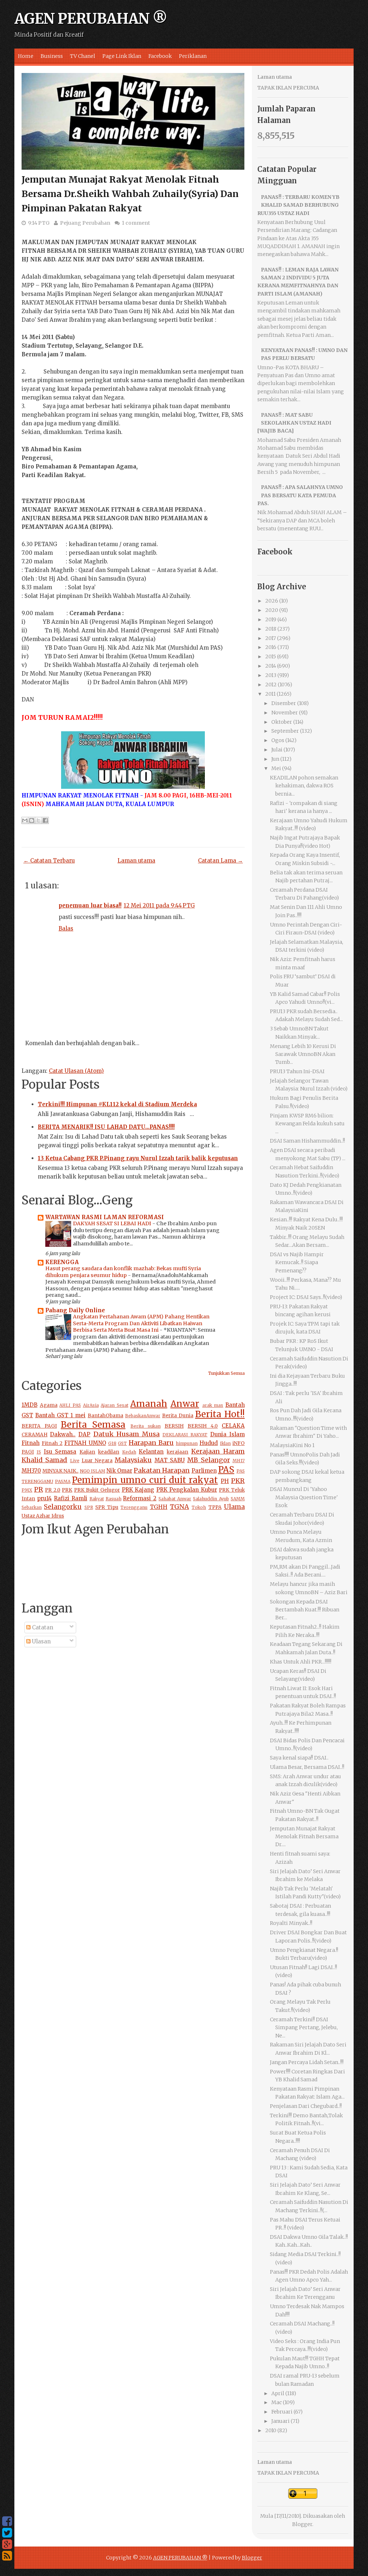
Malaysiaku (133, 1460)
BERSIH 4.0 (203, 1426)
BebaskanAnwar (143, 1416)
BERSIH (174, 1426)
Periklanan (193, 56)
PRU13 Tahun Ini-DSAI (297, 1071)
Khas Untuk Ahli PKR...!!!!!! (301, 1662)
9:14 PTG (39, 223)
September (285, 731)
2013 (271, 675)
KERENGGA (62, 1262)
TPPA (215, 1507)
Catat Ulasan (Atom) (76, 1071)
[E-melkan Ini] (25, 820)
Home (26, 56)
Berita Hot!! (220, 1414)
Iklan (225, 1443)
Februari (282, 2412)
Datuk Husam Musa (126, 1434)
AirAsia (91, 1405)
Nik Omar (119, 1471)
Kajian (87, 1452)
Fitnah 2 (52, 1443)
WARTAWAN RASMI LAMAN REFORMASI (105, 1217)
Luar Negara (97, 1461)
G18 (112, 1443)
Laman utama (136, 861)
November (285, 713)
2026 (272, 601)
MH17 (239, 1461)
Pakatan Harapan (162, 1470)
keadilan (109, 1452)
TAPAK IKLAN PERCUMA (288, 88)
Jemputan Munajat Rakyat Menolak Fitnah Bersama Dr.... (304, 1837)
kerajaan (178, 1452)
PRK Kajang (138, 1490)
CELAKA (233, 1426)
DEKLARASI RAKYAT (185, 1435)
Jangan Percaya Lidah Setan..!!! (307, 2062)
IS (39, 1452)
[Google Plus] (7, 2544)
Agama (49, 1405)
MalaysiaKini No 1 (292, 1445)
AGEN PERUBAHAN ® (91, 19)
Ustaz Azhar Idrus (43, 1516)
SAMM (238, 1499)
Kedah (129, 1452)
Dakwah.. (63, 1434)
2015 (271, 656)
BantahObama (105, 1416)
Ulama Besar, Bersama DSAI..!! (307, 1767)
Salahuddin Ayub (211, 1499)
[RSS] (7, 2556)
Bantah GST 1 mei (60, 1415)
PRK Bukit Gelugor (97, 1490)
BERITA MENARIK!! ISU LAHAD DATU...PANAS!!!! (106, 1127)
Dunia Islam (227, 1434)
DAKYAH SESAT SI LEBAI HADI (113, 1223)
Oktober (282, 722)
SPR (89, 1507)
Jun (275, 759)
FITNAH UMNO (85, 1443)
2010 (271, 2430)
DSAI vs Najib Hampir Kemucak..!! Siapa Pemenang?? (297, 1262)
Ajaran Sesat (114, 1405)
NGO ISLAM (93, 1471)
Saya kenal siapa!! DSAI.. (299, 1758)
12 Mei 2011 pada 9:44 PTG (159, 905)
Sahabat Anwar (175, 1499)
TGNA (180, 1507)
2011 (270, 694)
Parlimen (204, 1471)
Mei (276, 768)
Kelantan (151, 1452)
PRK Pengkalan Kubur (187, 1490)
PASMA (63, 1481)
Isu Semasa (60, 1452)
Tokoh (199, 1507)
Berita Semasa (93, 1425)
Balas (66, 928)
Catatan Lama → (220, 861)
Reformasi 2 (140, 1498)
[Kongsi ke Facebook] (45, 820)
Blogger (302, 2524)
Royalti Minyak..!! (291, 1923)
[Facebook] (7, 2521)
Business (52, 56)
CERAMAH (34, 1435)
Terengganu (134, 1507)
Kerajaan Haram (218, 1451)
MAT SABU (170, 1460)
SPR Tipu (107, 1507)
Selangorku (63, 1507)
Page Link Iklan (122, 56)
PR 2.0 (53, 1490)
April (278, 2393)
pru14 (44, 1498)
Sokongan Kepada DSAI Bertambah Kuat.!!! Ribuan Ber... (305, 1610)
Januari (280, 2421)
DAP (84, 1434)
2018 (271, 629)
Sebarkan (32, 1507)
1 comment (136, 223)
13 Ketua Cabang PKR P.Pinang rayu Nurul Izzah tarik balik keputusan (138, 1158)
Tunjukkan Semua (226, 1373)
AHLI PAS (70, 1405)
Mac (277, 2402)
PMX (27, 1490)
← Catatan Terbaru (49, 861)
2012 (271, 685)
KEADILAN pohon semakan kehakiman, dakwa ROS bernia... (304, 786)
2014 (271, 666)
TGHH (159, 1507)
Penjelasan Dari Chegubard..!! (306, 2106)
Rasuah (114, 1499)
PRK (67, 1490)
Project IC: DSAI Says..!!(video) (306, 1297)
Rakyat (97, 1499)
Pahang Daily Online (75, 1310)
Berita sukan (146, 1426)
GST (122, 1443)
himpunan (187, 1443)
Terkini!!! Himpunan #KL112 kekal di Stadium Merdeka (117, 1104)
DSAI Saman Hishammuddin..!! (307, 1141)
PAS (226, 1470)
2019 (271, 619)
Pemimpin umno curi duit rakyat (145, 1480)
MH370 (31, 1471)
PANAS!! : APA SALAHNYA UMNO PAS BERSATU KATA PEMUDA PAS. (300, 495)
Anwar (185, 1404)
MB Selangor (208, 1460)
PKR (238, 1481)
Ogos (278, 740)
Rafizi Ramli (71, 1498)
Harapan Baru (151, 1443)
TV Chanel (83, 56)
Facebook (160, 56)
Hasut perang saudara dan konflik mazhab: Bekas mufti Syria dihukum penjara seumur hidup (123, 1272)
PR (39, 1489)
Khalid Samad (44, 1460)
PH (225, 1481)
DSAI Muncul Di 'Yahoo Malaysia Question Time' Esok (304, 1497)
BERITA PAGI (39, 1426)
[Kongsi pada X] (38, 820)
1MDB (29, 1405)
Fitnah (31, 1443)
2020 (272, 610)
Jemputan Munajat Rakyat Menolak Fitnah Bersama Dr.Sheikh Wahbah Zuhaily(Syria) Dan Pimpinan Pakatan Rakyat (130, 194)
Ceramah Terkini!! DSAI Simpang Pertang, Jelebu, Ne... (304, 2028)
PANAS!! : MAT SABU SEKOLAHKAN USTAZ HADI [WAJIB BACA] (295, 423)
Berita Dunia (178, 1416)
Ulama (234, 1507)
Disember (284, 703)
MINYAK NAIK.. (60, 1471)
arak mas (213, 1405)
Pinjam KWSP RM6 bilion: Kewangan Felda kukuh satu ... (307, 1124)
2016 (271, 647)
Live (75, 1461)
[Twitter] (7, 2533)
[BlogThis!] (32, 820)
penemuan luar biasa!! (90, 905)
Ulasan (41, 1641)
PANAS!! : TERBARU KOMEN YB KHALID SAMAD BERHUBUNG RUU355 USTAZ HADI (299, 205)
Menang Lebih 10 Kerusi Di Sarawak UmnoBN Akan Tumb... (303, 1054)
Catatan (42, 1627)
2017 (271, 638)
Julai (277, 750)
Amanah (149, 1404)
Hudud (209, 1443)
